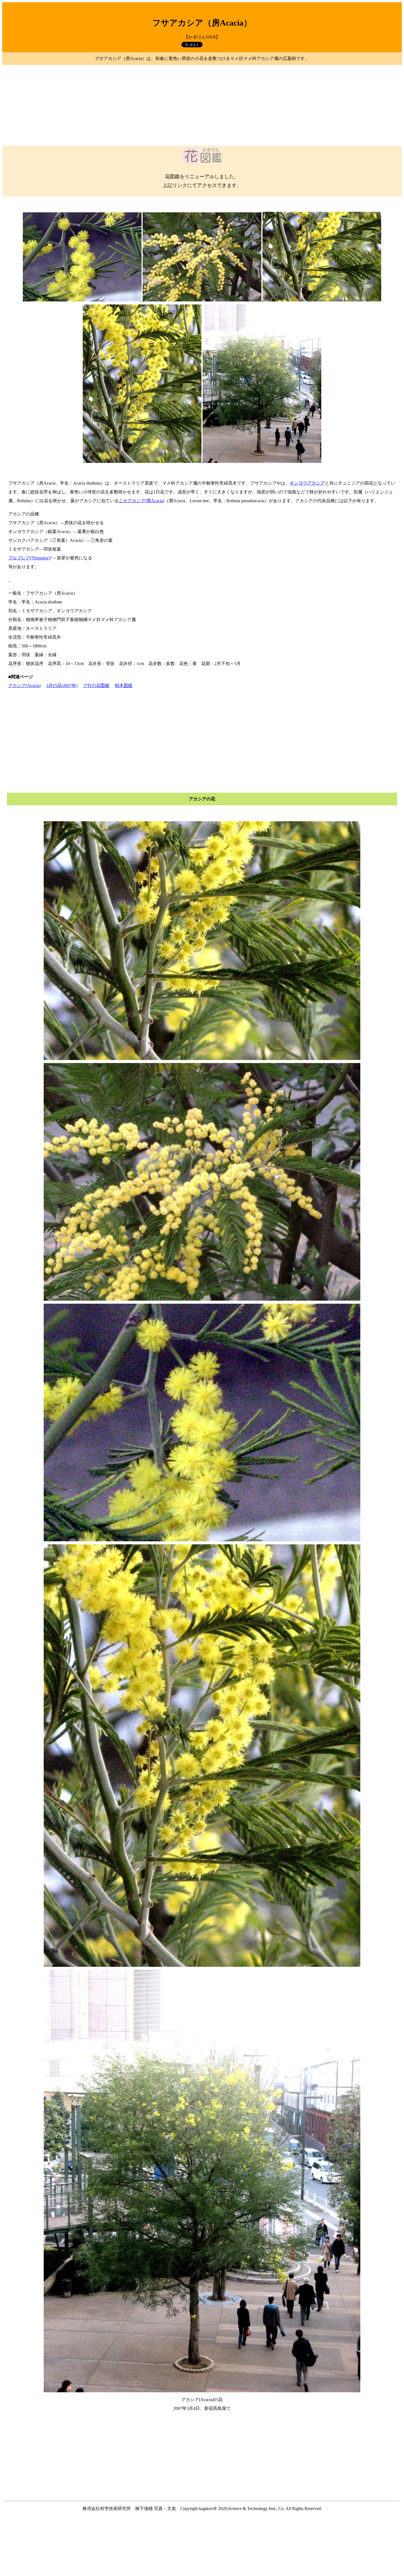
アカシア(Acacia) (24, 686)
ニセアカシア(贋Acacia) (142, 501)
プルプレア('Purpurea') (29, 558)
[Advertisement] (202, 105)
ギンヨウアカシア (307, 483)
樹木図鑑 (124, 686)
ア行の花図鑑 (96, 686)
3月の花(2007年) (62, 686)
